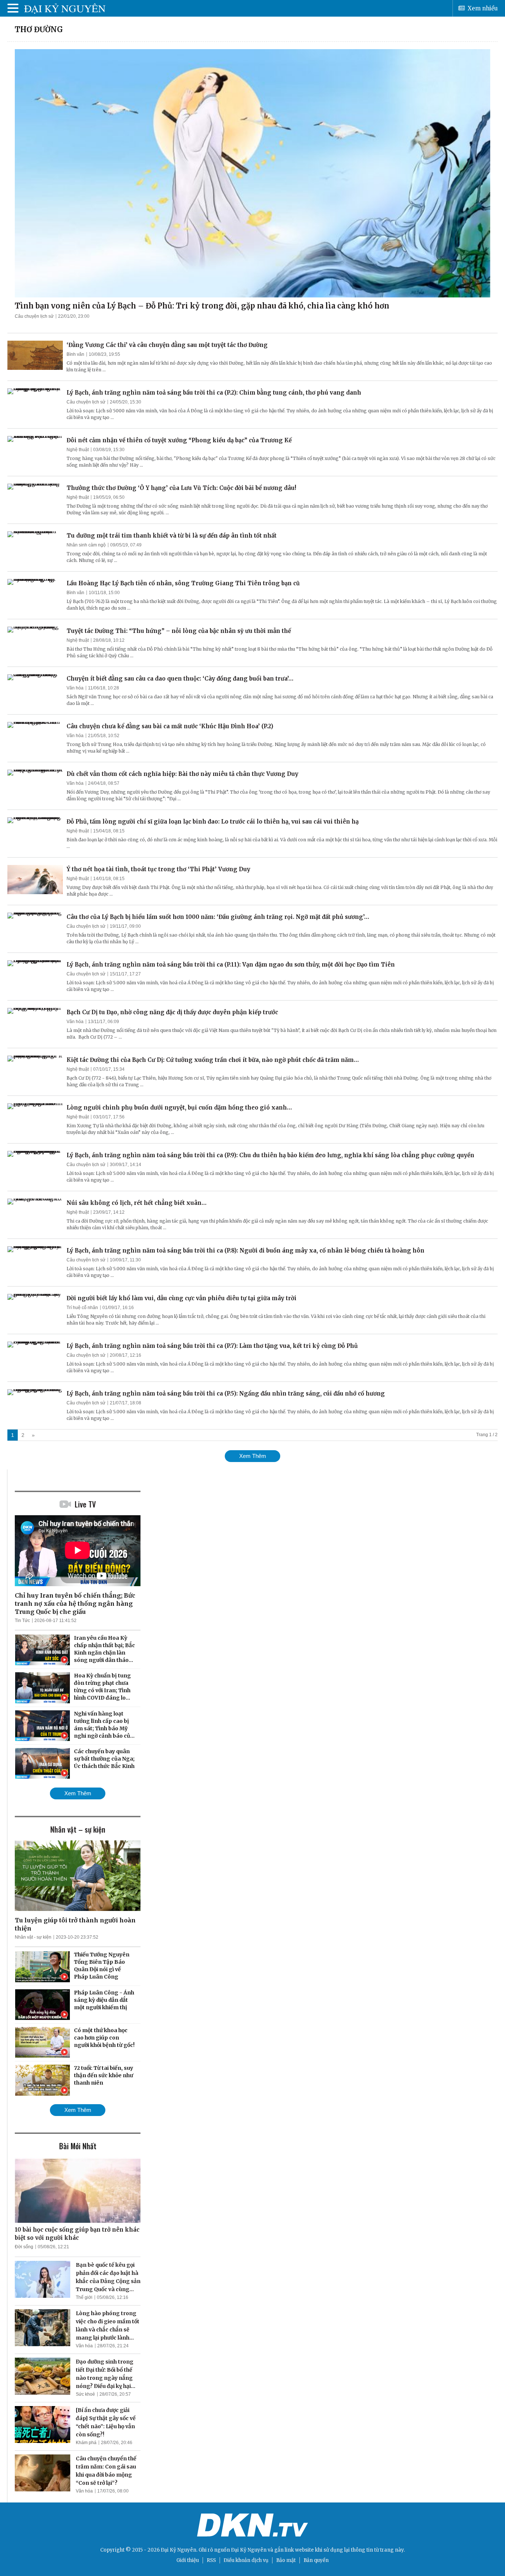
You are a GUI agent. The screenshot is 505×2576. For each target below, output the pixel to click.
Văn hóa (75, 688)
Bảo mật (286, 2560)
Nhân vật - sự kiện (33, 1937)
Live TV (85, 1504)
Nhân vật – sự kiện (78, 1829)
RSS (211, 2560)
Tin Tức (22, 1621)
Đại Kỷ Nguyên (249, 2550)
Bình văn (75, 354)
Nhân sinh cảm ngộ (86, 545)
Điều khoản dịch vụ (246, 2560)
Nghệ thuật (78, 450)
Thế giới (84, 2297)
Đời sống (24, 2247)
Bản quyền (316, 2560)
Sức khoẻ (85, 2394)
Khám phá (86, 2443)
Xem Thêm (253, 1456)
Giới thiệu (188, 2560)
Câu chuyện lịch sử (34, 316)
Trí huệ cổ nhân (82, 1308)
